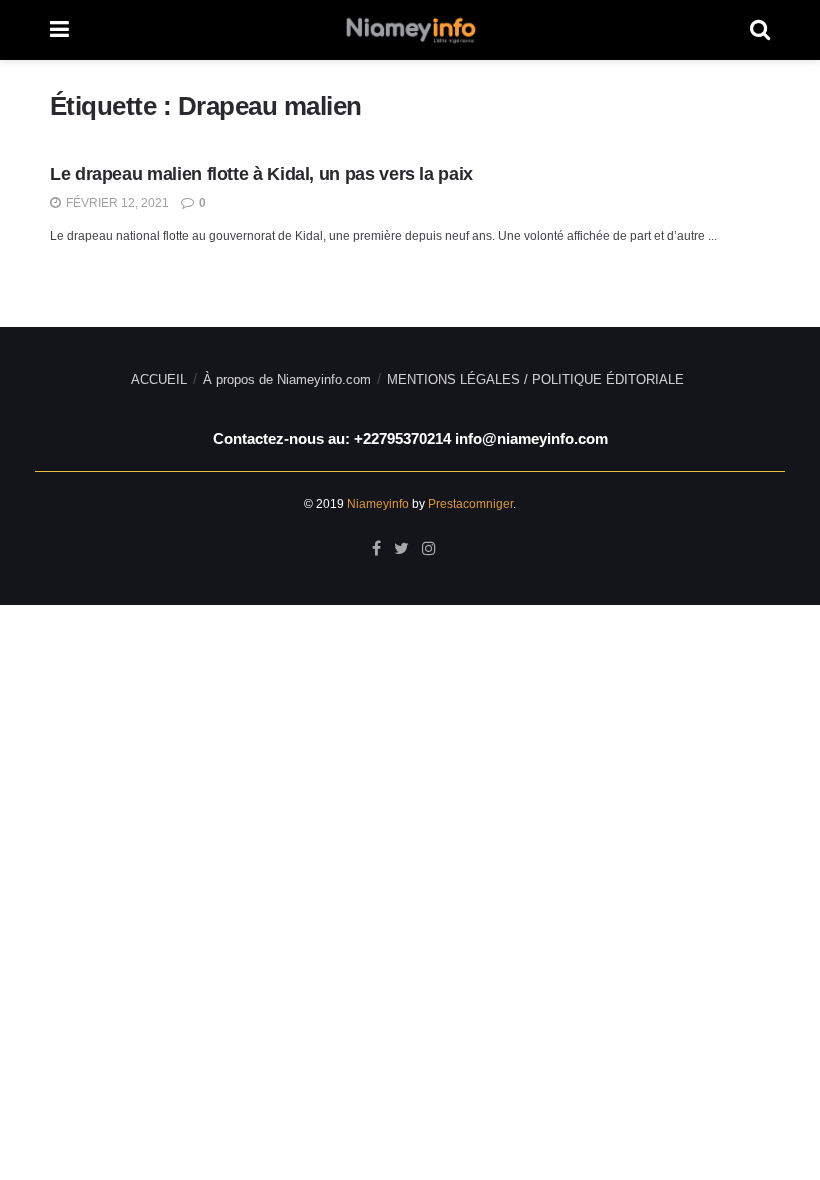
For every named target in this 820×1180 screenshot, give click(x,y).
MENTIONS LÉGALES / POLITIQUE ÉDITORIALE (535, 379)
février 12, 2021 (116, 203)
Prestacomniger (470, 504)
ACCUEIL (159, 379)
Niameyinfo (378, 504)
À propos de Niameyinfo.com (287, 379)
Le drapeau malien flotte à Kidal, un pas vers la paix (261, 174)
